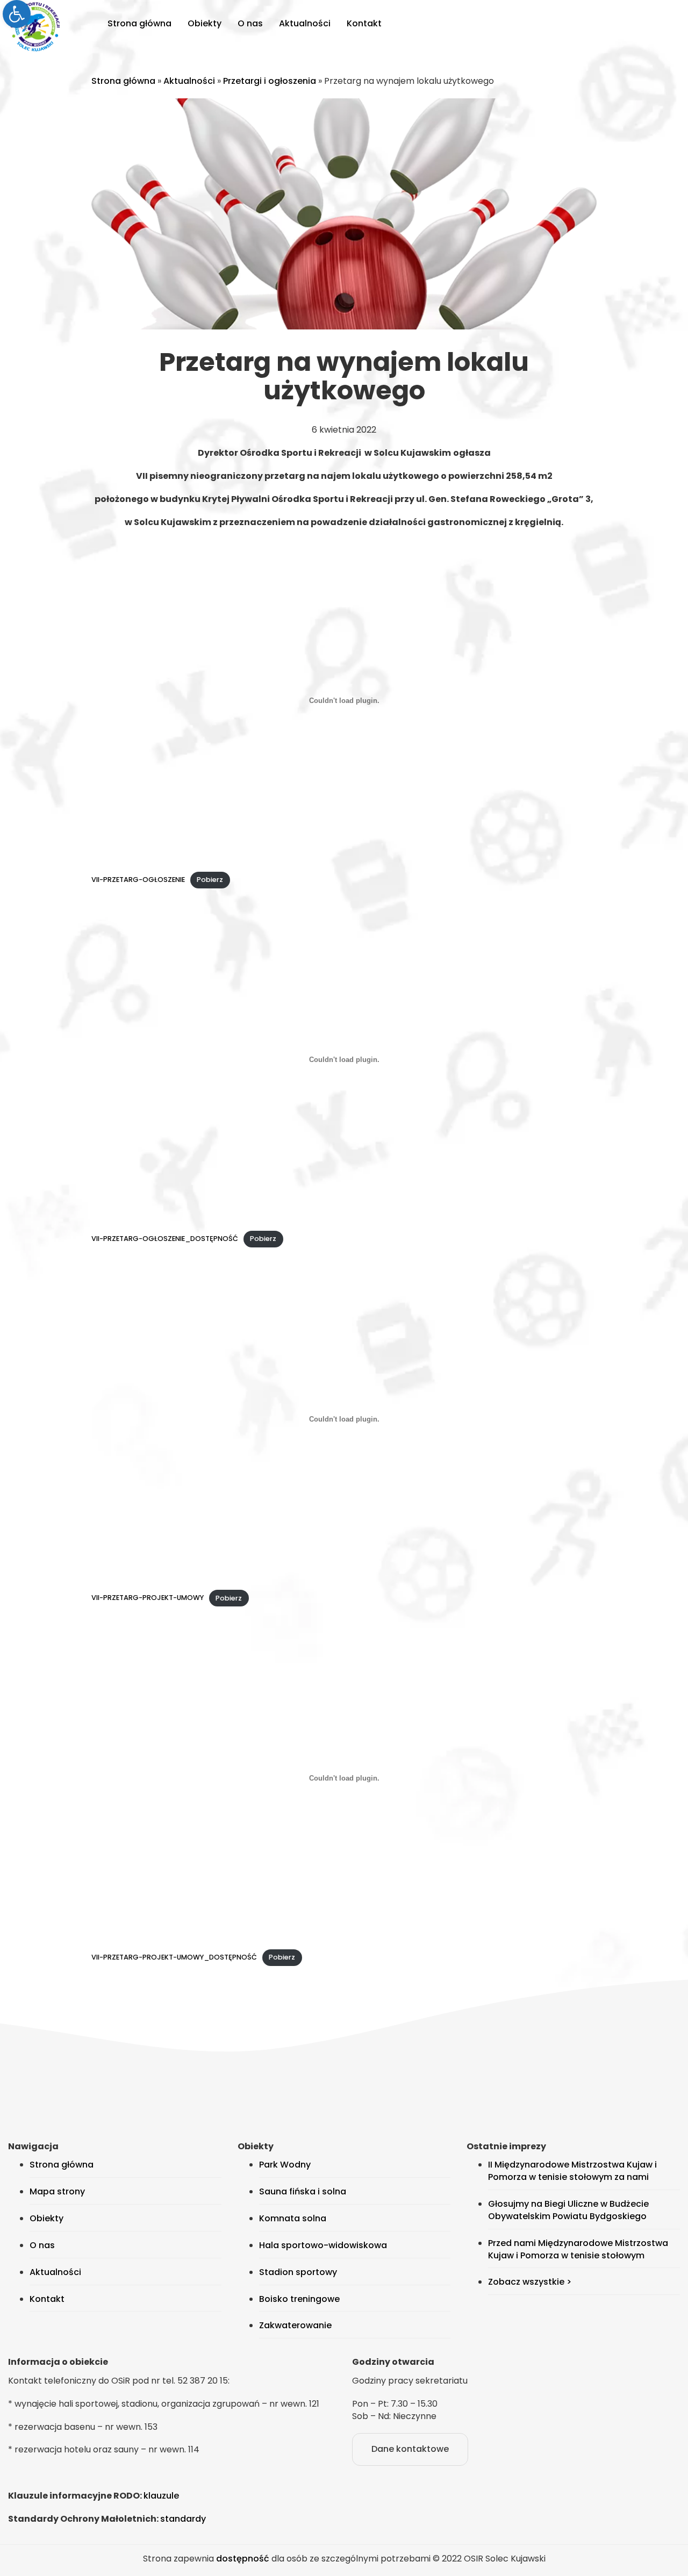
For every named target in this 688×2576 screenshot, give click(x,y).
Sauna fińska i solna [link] (303, 2191)
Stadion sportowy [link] (298, 2272)
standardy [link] (183, 2519)
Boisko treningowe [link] (299, 2299)
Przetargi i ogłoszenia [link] (270, 81)
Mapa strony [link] (57, 2191)
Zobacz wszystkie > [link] (530, 2282)
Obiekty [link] (205, 23)
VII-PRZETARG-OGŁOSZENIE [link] (138, 880)
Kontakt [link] (364, 23)
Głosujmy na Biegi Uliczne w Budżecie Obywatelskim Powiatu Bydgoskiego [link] (568, 2210)
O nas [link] (250, 23)
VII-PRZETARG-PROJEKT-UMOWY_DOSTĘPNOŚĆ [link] (174, 1957)
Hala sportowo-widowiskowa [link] (323, 2245)
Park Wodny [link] (285, 2165)
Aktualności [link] (305, 23)
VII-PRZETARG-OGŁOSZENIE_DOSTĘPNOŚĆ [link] (165, 1239)
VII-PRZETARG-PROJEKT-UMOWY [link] (148, 1598)
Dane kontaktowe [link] (410, 2449)
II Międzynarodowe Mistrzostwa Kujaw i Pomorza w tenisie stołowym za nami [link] (572, 2171)
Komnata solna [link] (293, 2218)
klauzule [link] (161, 2496)
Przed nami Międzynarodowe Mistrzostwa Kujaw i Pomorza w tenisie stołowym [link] (578, 2249)
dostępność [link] (243, 2559)
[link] (17, 14)
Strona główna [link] (139, 23)
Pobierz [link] (210, 880)
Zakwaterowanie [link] (295, 2325)
